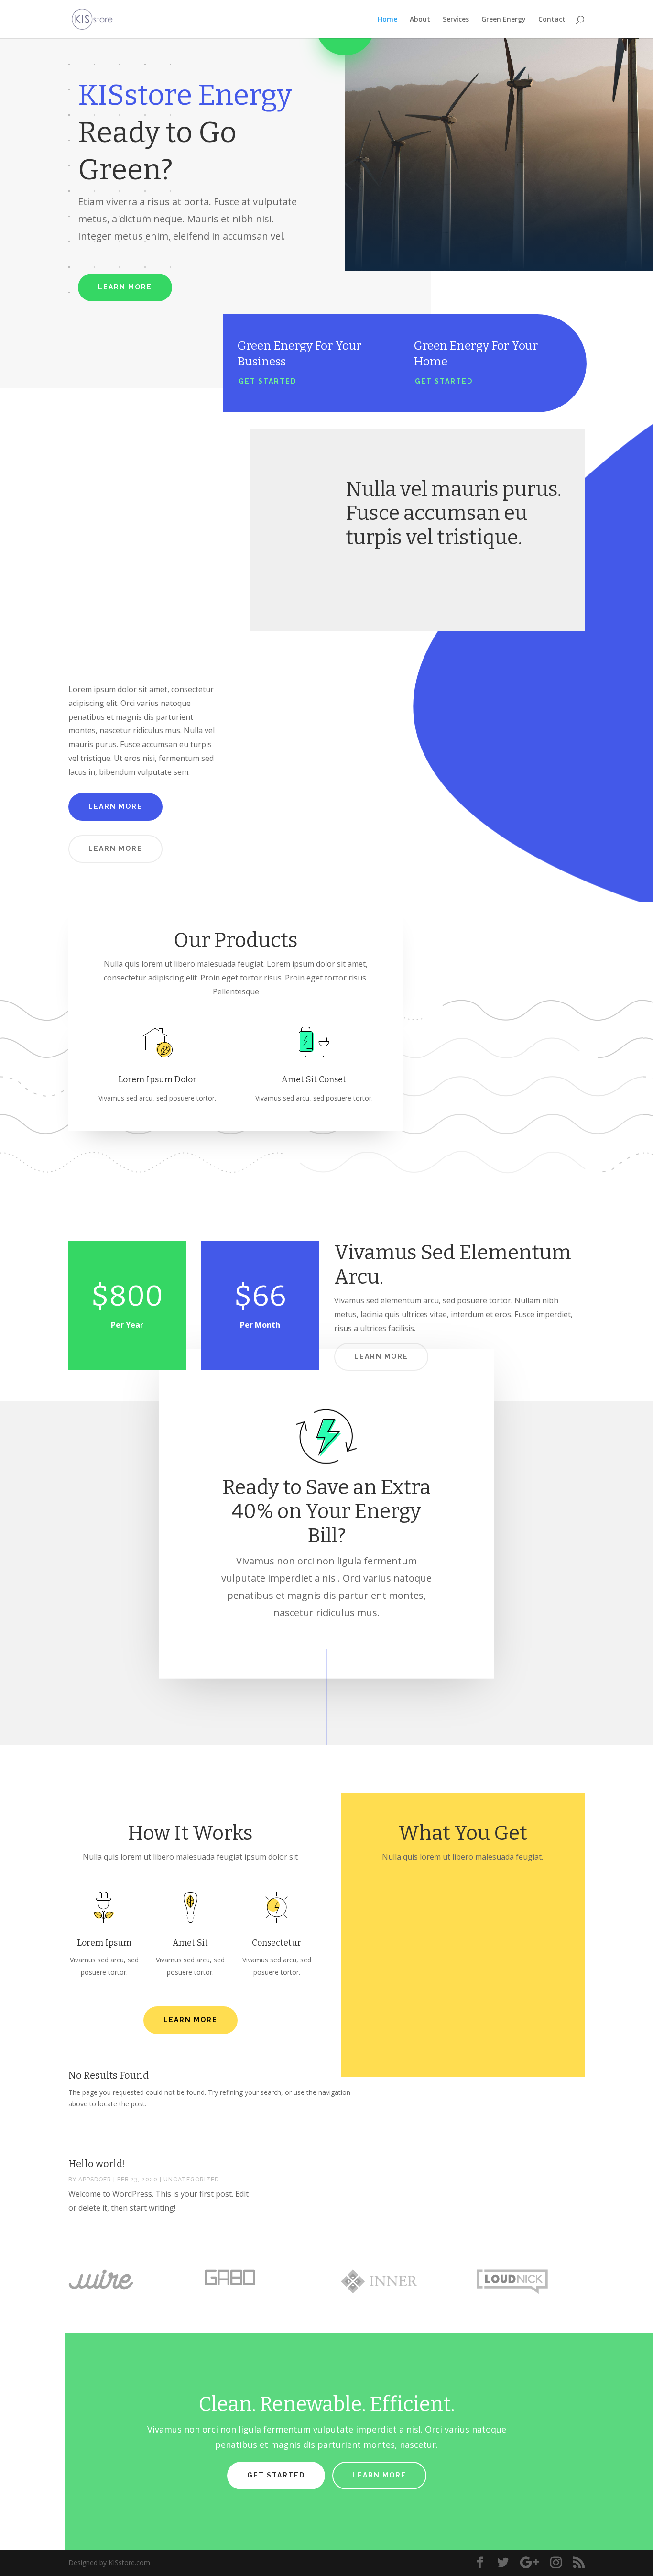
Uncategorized (191, 2180)
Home (387, 20)
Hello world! (97, 2164)
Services (456, 20)
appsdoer (95, 2180)
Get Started (267, 381)
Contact (552, 20)
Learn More (125, 287)
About (420, 20)
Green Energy (504, 20)
